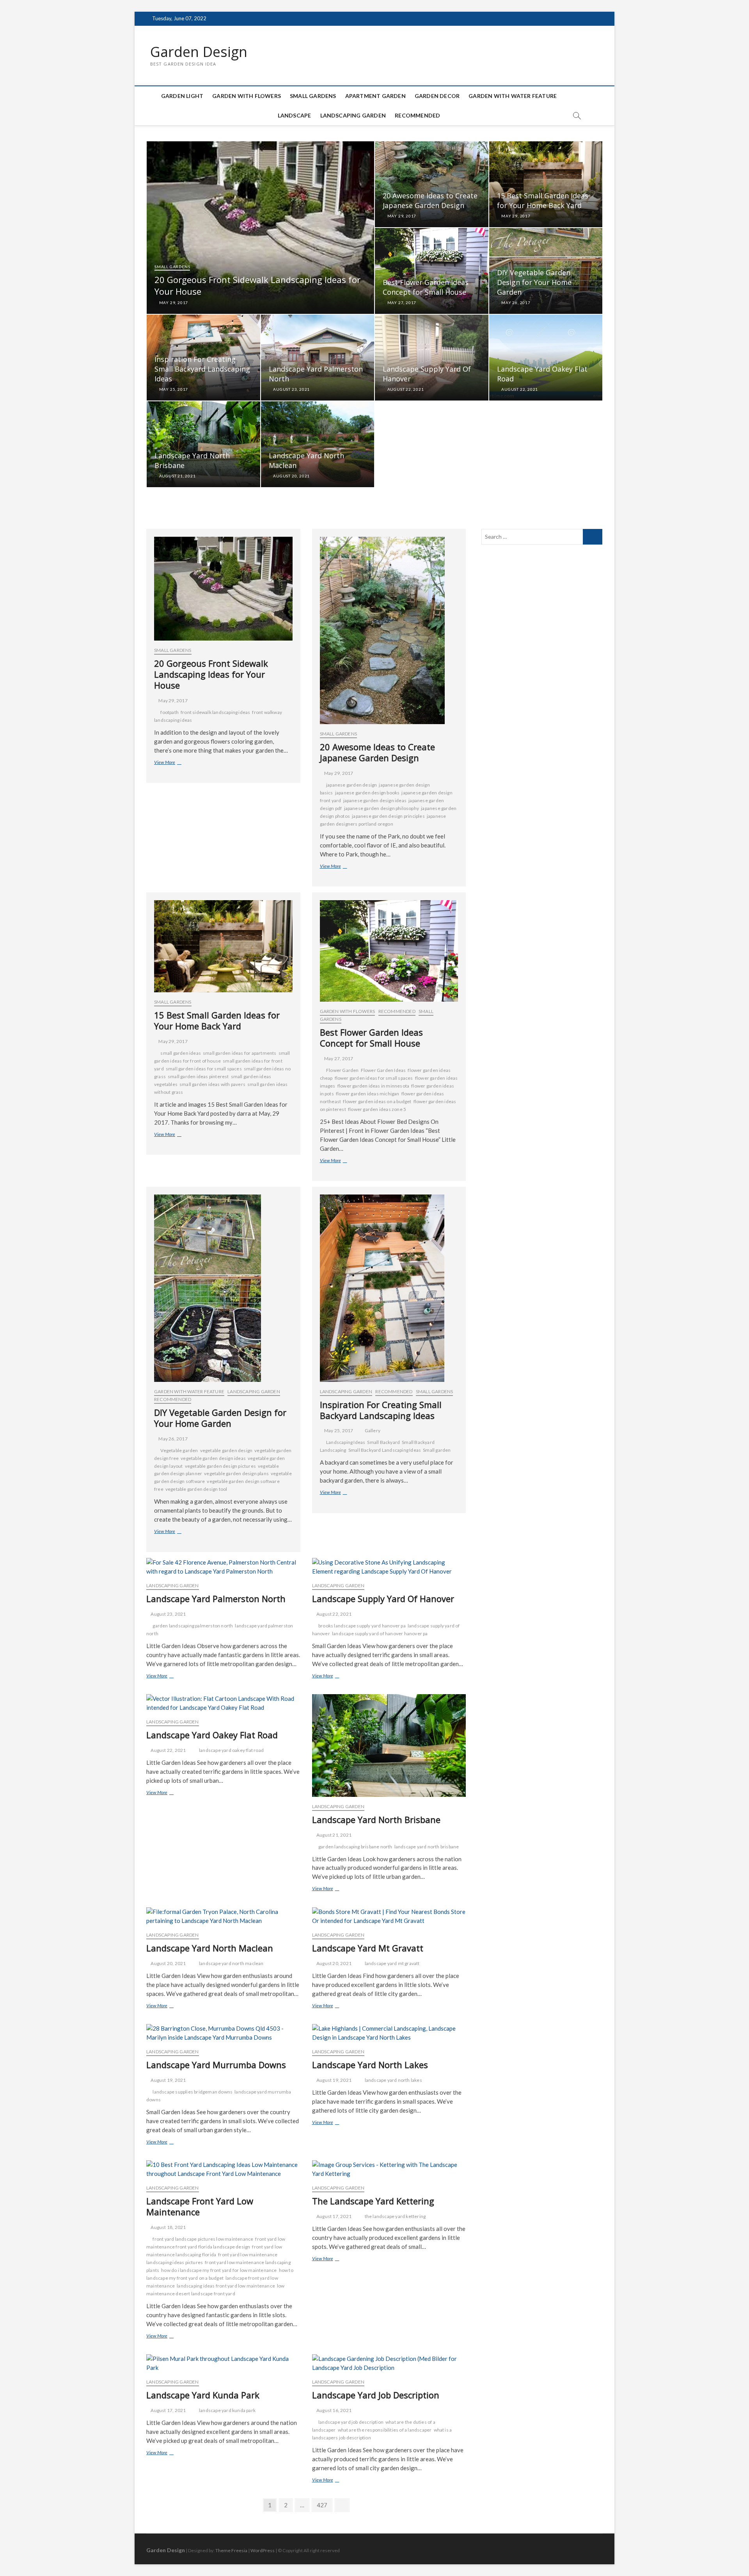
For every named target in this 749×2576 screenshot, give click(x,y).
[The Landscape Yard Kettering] (389, 2169)
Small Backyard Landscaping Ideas (385, 1450)
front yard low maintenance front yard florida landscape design (216, 2243)
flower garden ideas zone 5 (377, 1109)
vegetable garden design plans (236, 1473)
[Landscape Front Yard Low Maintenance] (223, 2169)
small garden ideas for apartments (240, 1053)
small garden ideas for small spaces (204, 1069)
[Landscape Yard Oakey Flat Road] (223, 1703)
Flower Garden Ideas (383, 1070)
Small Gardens (313, 96)
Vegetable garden (179, 1450)
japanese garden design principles (388, 816)
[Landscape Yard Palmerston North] (223, 1567)
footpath (170, 712)
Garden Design (199, 52)
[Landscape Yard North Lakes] (389, 2033)
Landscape (295, 115)
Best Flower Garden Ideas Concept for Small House (426, 287)
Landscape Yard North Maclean (210, 1948)
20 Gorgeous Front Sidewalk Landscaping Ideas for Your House (211, 674)
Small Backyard (383, 1442)
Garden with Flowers (247, 96)
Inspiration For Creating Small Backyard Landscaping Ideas (202, 369)
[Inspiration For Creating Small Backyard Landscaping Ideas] (389, 1288)
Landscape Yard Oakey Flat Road (212, 1735)
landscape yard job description (351, 2422)
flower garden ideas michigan (368, 1094)
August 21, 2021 (177, 476)
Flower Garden (343, 1070)
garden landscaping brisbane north (355, 1847)
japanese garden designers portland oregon (383, 820)
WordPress (263, 2550)
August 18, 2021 (168, 2227)
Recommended (417, 115)
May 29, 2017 (173, 303)
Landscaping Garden (353, 115)
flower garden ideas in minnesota (373, 1086)
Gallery (373, 1430)
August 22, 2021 (405, 389)
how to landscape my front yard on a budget (220, 2274)
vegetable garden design (226, 1450)
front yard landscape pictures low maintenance (203, 2239)
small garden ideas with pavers (212, 1084)
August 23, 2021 (291, 389)
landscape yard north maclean (231, 1963)
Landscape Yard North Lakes (370, 2065)
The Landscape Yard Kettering (373, 2201)
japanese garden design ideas (375, 800)
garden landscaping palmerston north (193, 1626)
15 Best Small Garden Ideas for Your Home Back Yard (543, 200)
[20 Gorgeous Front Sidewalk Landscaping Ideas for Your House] (223, 589)
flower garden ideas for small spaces (374, 1078)
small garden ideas (181, 1053)
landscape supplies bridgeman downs (193, 2092)
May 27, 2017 (401, 303)
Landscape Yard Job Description (376, 2395)
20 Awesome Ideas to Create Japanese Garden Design (430, 200)
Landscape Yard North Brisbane (376, 1819)
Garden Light (182, 96)
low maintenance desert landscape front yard (216, 2290)
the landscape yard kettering (395, 2216)
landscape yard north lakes (393, 2080)
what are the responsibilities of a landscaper (385, 2430)
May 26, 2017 (515, 303)
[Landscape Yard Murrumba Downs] (223, 2033)
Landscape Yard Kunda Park (203, 2395)
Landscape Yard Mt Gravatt (368, 1948)
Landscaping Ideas (346, 1442)
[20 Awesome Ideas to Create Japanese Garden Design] (389, 630)
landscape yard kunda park (227, 2410)
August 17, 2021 (334, 2216)
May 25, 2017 (173, 389)
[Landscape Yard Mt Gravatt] (389, 1916)
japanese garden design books (367, 793)
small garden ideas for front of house (222, 1057)
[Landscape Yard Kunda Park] (223, 2363)
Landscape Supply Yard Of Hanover (383, 1599)
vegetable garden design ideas (213, 1458)
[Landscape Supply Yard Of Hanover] (389, 1567)
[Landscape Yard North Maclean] (223, 1916)
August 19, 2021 (168, 2080)
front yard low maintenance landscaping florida (214, 2251)
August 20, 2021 (291, 476)
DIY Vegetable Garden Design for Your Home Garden (534, 282)
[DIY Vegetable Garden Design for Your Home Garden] (223, 1288)
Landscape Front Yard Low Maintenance (200, 2206)
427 (323, 2505)
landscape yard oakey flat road (231, 1750)
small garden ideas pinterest (198, 1076)
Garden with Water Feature (513, 96)
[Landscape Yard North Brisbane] (389, 1746)
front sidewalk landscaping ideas (215, 712)
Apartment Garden (375, 96)
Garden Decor (437, 96)
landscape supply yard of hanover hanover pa (380, 1633)
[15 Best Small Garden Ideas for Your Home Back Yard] (223, 946)
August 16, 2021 (334, 2410)
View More (176, 763)
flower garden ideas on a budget (377, 1101)
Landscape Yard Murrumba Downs (216, 2065)
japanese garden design (351, 785)
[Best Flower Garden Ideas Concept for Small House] (389, 951)
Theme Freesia (231, 2550)
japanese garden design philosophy (382, 808)
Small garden (437, 1450)
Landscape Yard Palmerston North (216, 1599)
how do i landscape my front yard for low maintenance (219, 2270)
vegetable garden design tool (196, 1489)
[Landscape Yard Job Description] (389, 2363)
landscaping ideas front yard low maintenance (226, 2286)
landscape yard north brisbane (427, 1847)
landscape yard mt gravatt (392, 1963)
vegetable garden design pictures (220, 1466)
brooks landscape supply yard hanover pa (362, 1626)
